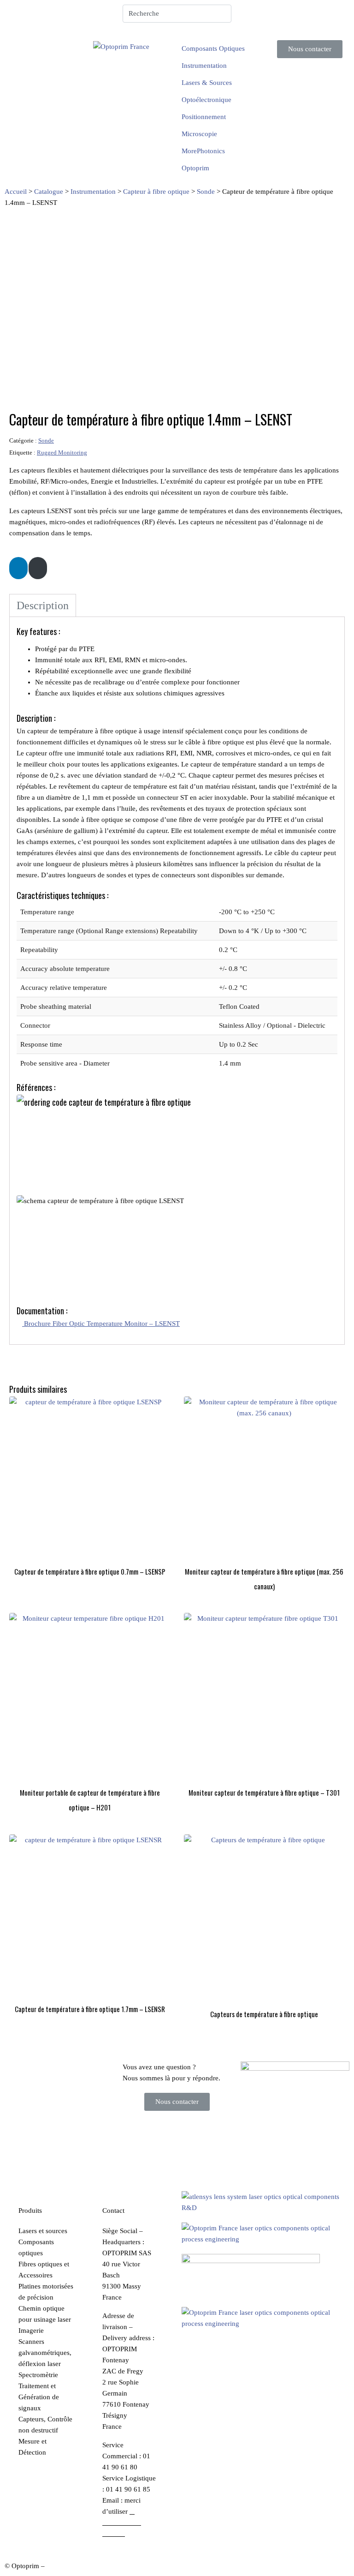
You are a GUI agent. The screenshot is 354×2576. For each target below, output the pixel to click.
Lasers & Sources (207, 83)
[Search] (223, 14)
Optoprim (195, 168)
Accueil (16, 192)
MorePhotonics (203, 151)
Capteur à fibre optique (156, 192)
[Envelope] (277, 16)
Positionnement (204, 117)
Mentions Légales (72, 2566)
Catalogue (49, 192)
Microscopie (199, 134)
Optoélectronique (206, 100)
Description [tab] (43, 605)
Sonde (206, 192)
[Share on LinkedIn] (18, 568)
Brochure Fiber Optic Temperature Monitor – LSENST (101, 1324)
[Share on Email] (38, 568)
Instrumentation (204, 66)
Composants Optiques (213, 48)
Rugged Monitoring (62, 453)
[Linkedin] (252, 16)
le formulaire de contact (122, 2522)
